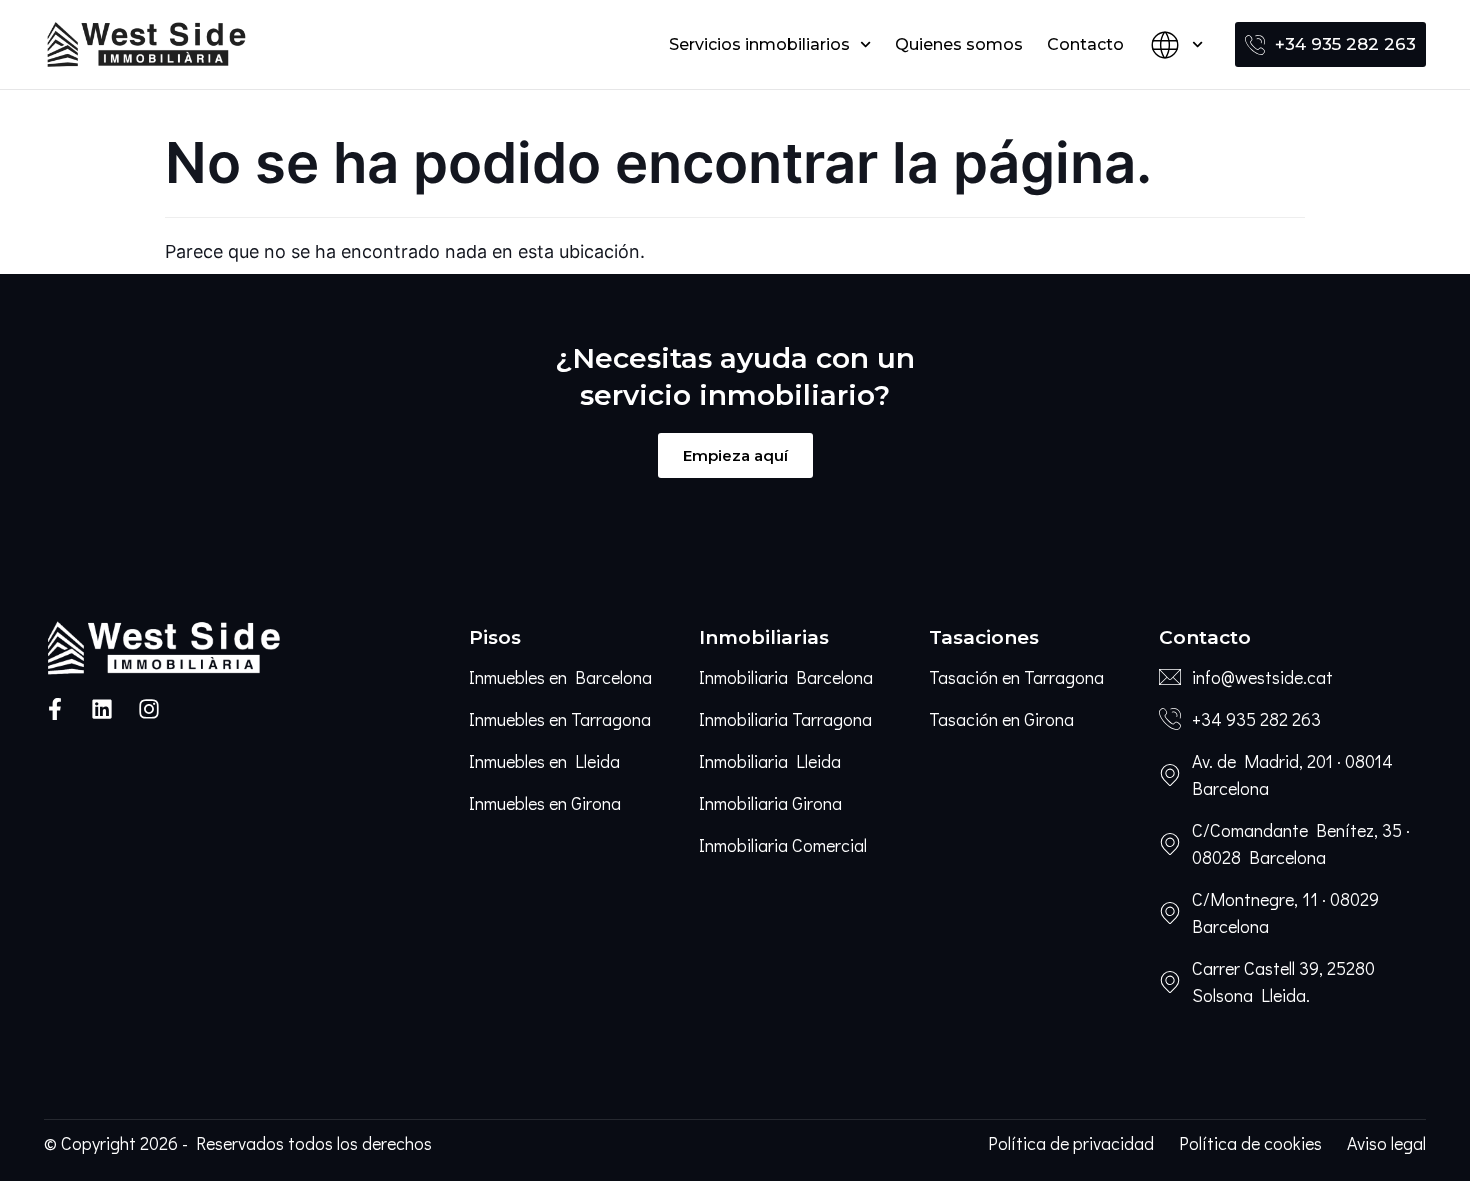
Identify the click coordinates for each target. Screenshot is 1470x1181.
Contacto (1085, 44)
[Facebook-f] (55, 709)
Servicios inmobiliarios (759, 44)
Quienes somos (959, 44)
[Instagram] (149, 709)
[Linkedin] (102, 709)
